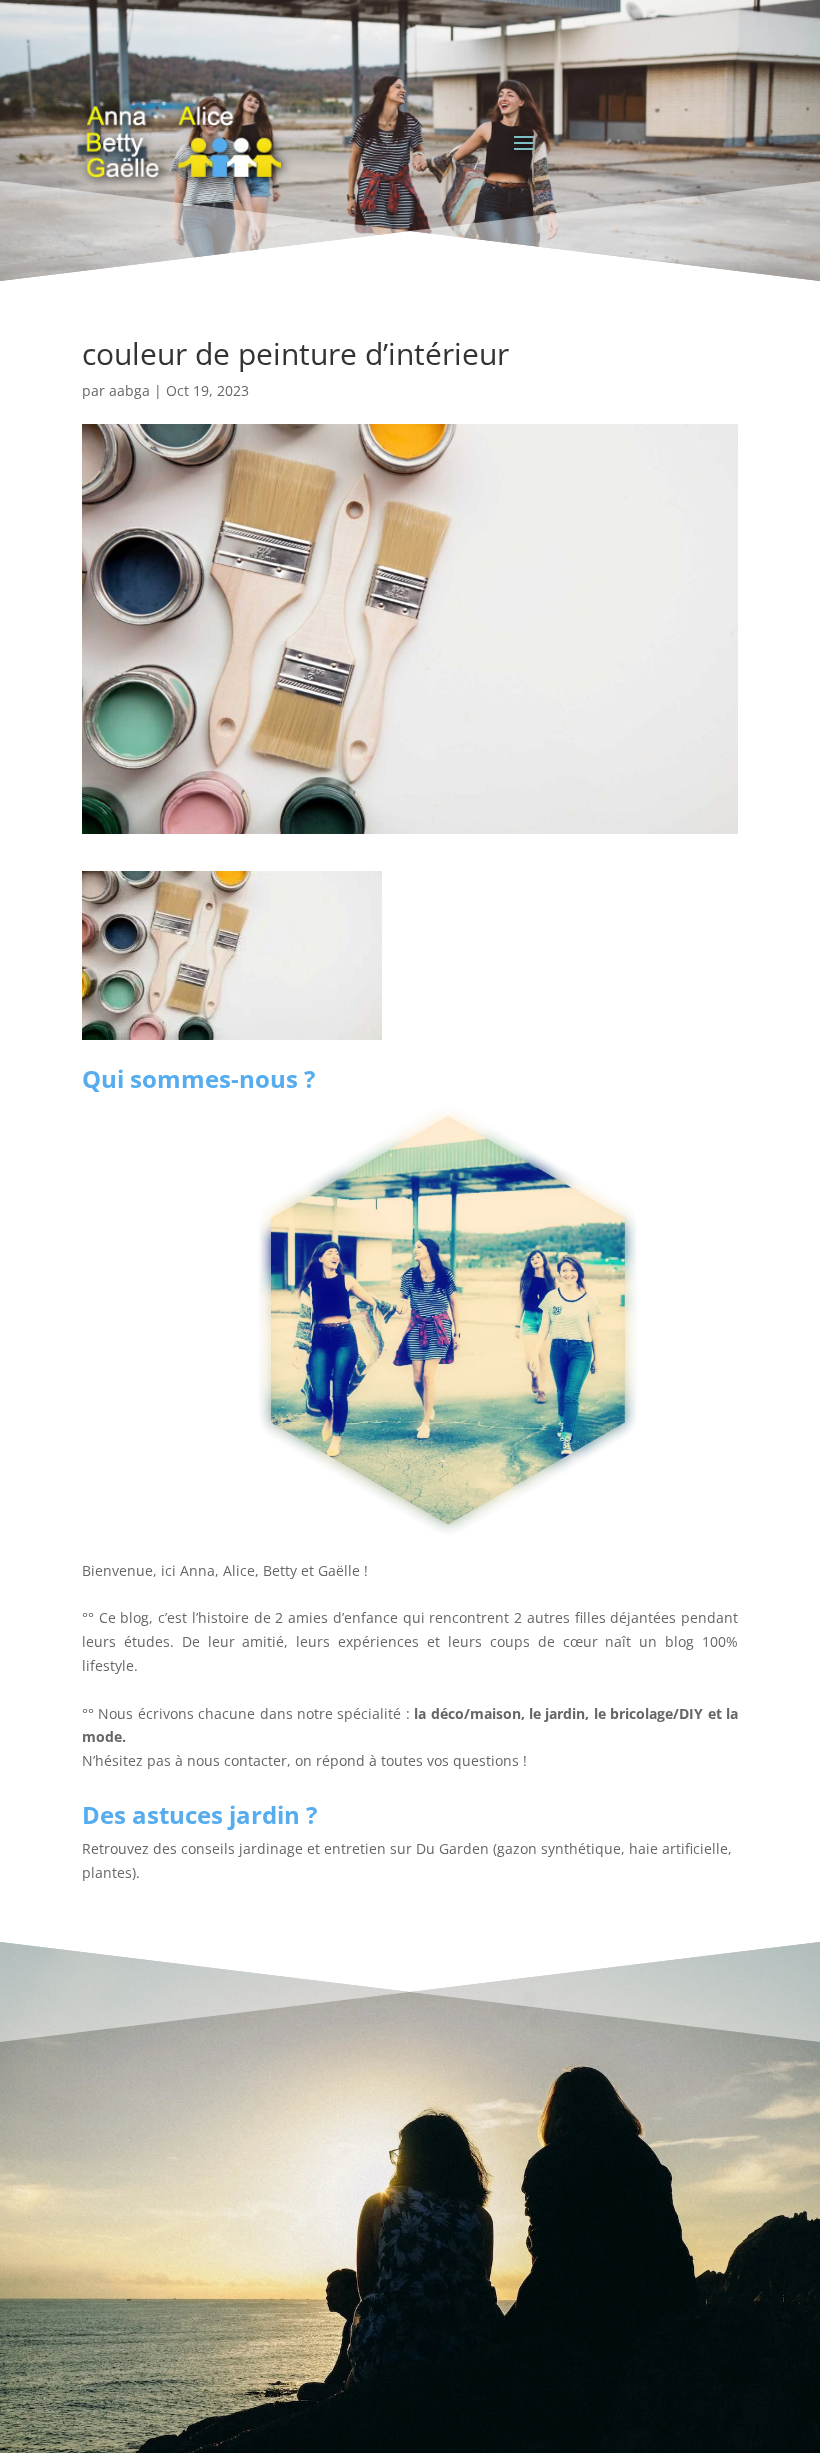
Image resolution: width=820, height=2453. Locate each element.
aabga (129, 390)
